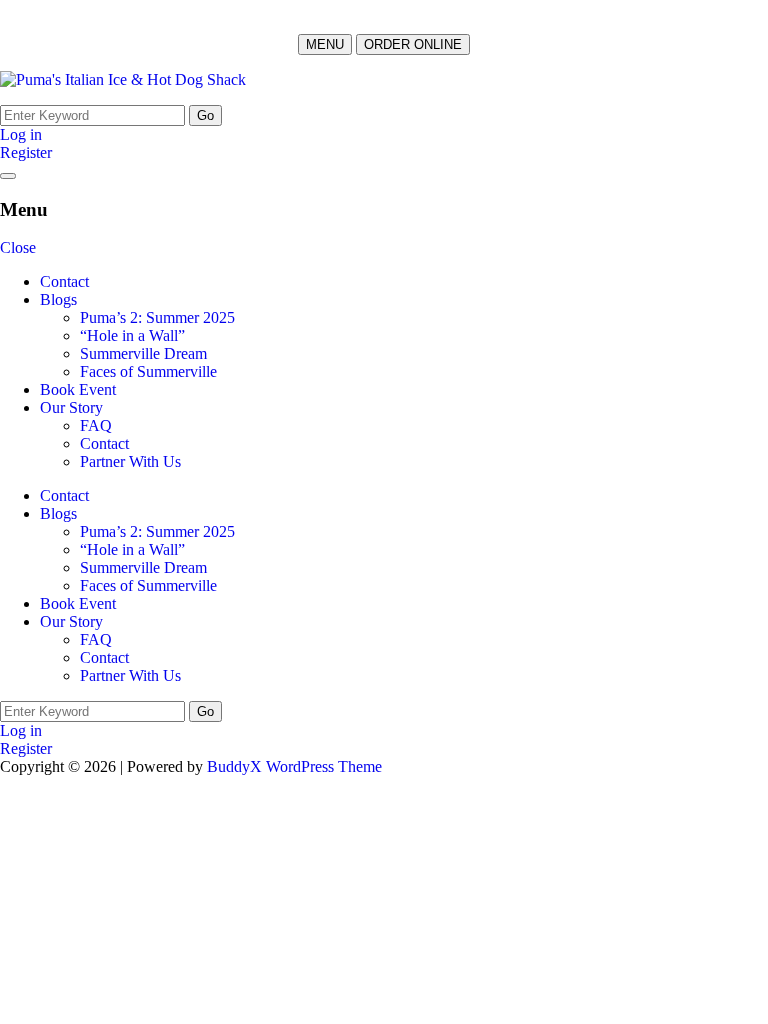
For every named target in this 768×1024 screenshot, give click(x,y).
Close (18, 247)
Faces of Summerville (148, 371)
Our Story (71, 407)
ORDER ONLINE (413, 44)
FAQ (96, 425)
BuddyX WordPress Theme (294, 766)
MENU (325, 44)
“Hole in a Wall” (132, 335)
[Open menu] (8, 176)
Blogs (58, 299)
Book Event (78, 389)
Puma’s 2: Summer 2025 (157, 317)
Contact (64, 281)
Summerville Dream (143, 353)
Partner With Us (130, 461)
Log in (21, 134)
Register (26, 152)
